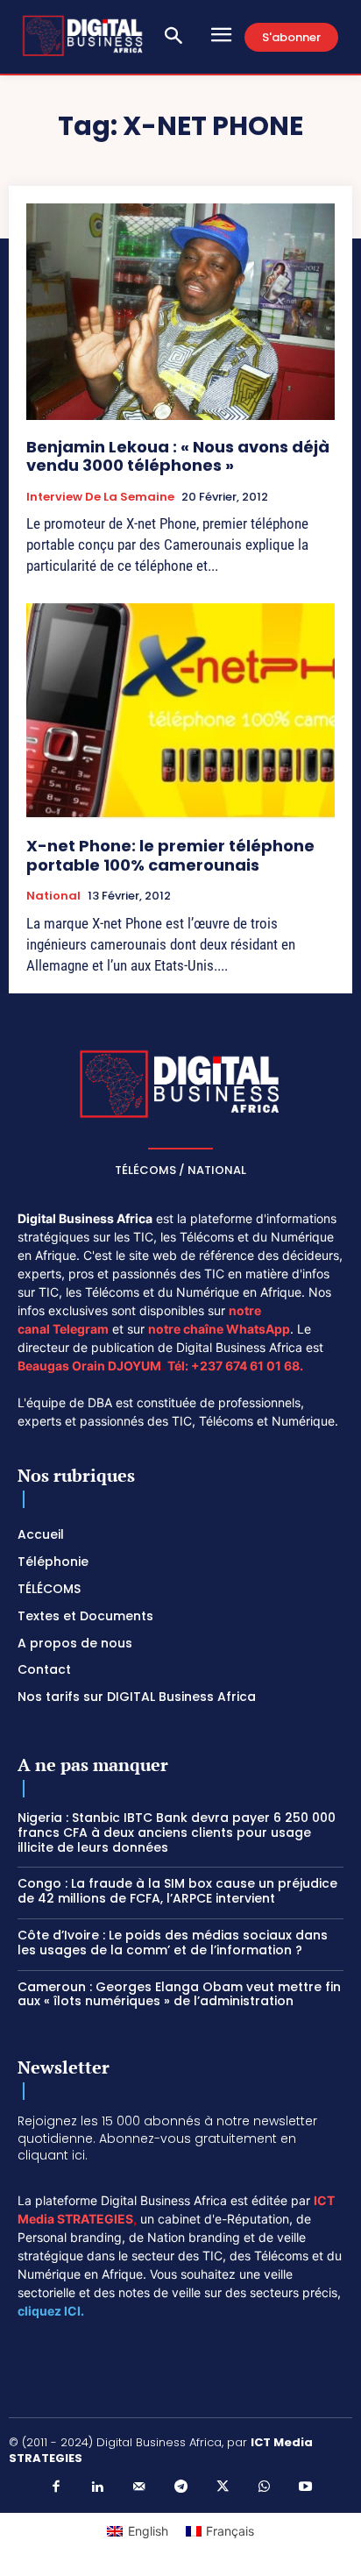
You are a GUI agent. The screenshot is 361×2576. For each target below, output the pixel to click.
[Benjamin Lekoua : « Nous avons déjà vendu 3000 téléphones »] (180, 311)
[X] (223, 2487)
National (53, 896)
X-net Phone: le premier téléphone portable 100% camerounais (170, 855)
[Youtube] (306, 2487)
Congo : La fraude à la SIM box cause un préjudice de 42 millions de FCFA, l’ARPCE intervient (177, 1891)
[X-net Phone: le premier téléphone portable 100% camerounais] (180, 711)
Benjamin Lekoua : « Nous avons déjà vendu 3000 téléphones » (178, 456)
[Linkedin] (97, 2487)
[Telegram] (180, 2487)
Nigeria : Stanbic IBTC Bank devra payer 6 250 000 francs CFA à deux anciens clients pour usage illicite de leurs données (177, 1832)
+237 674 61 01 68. (247, 1366)
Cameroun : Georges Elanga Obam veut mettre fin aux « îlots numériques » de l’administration (179, 1994)
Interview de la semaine (100, 497)
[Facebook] (56, 2487)
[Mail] (139, 2487)
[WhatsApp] (264, 2487)
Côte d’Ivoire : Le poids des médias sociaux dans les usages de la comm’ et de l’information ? (173, 1943)
